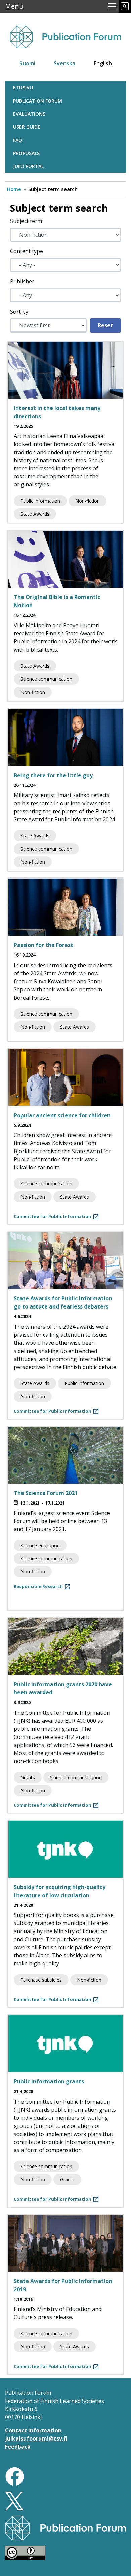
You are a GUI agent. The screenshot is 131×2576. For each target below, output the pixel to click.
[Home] (65, 34)
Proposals (26, 153)
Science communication (46, 679)
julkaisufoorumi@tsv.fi (36, 2438)
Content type (27, 251)
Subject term (26, 221)
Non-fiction (88, 501)
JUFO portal (28, 166)
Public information (40, 501)
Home (14, 189)
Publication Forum (38, 101)
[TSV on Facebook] (15, 2476)
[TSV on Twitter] (14, 2500)
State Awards (35, 514)
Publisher (22, 281)
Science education (40, 1545)
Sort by (19, 312)
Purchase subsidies (41, 1980)
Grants (28, 1777)
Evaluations (29, 114)
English (103, 63)
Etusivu (23, 88)
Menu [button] (14, 6)
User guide (27, 127)
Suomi (27, 63)
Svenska (64, 63)
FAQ (18, 140)
